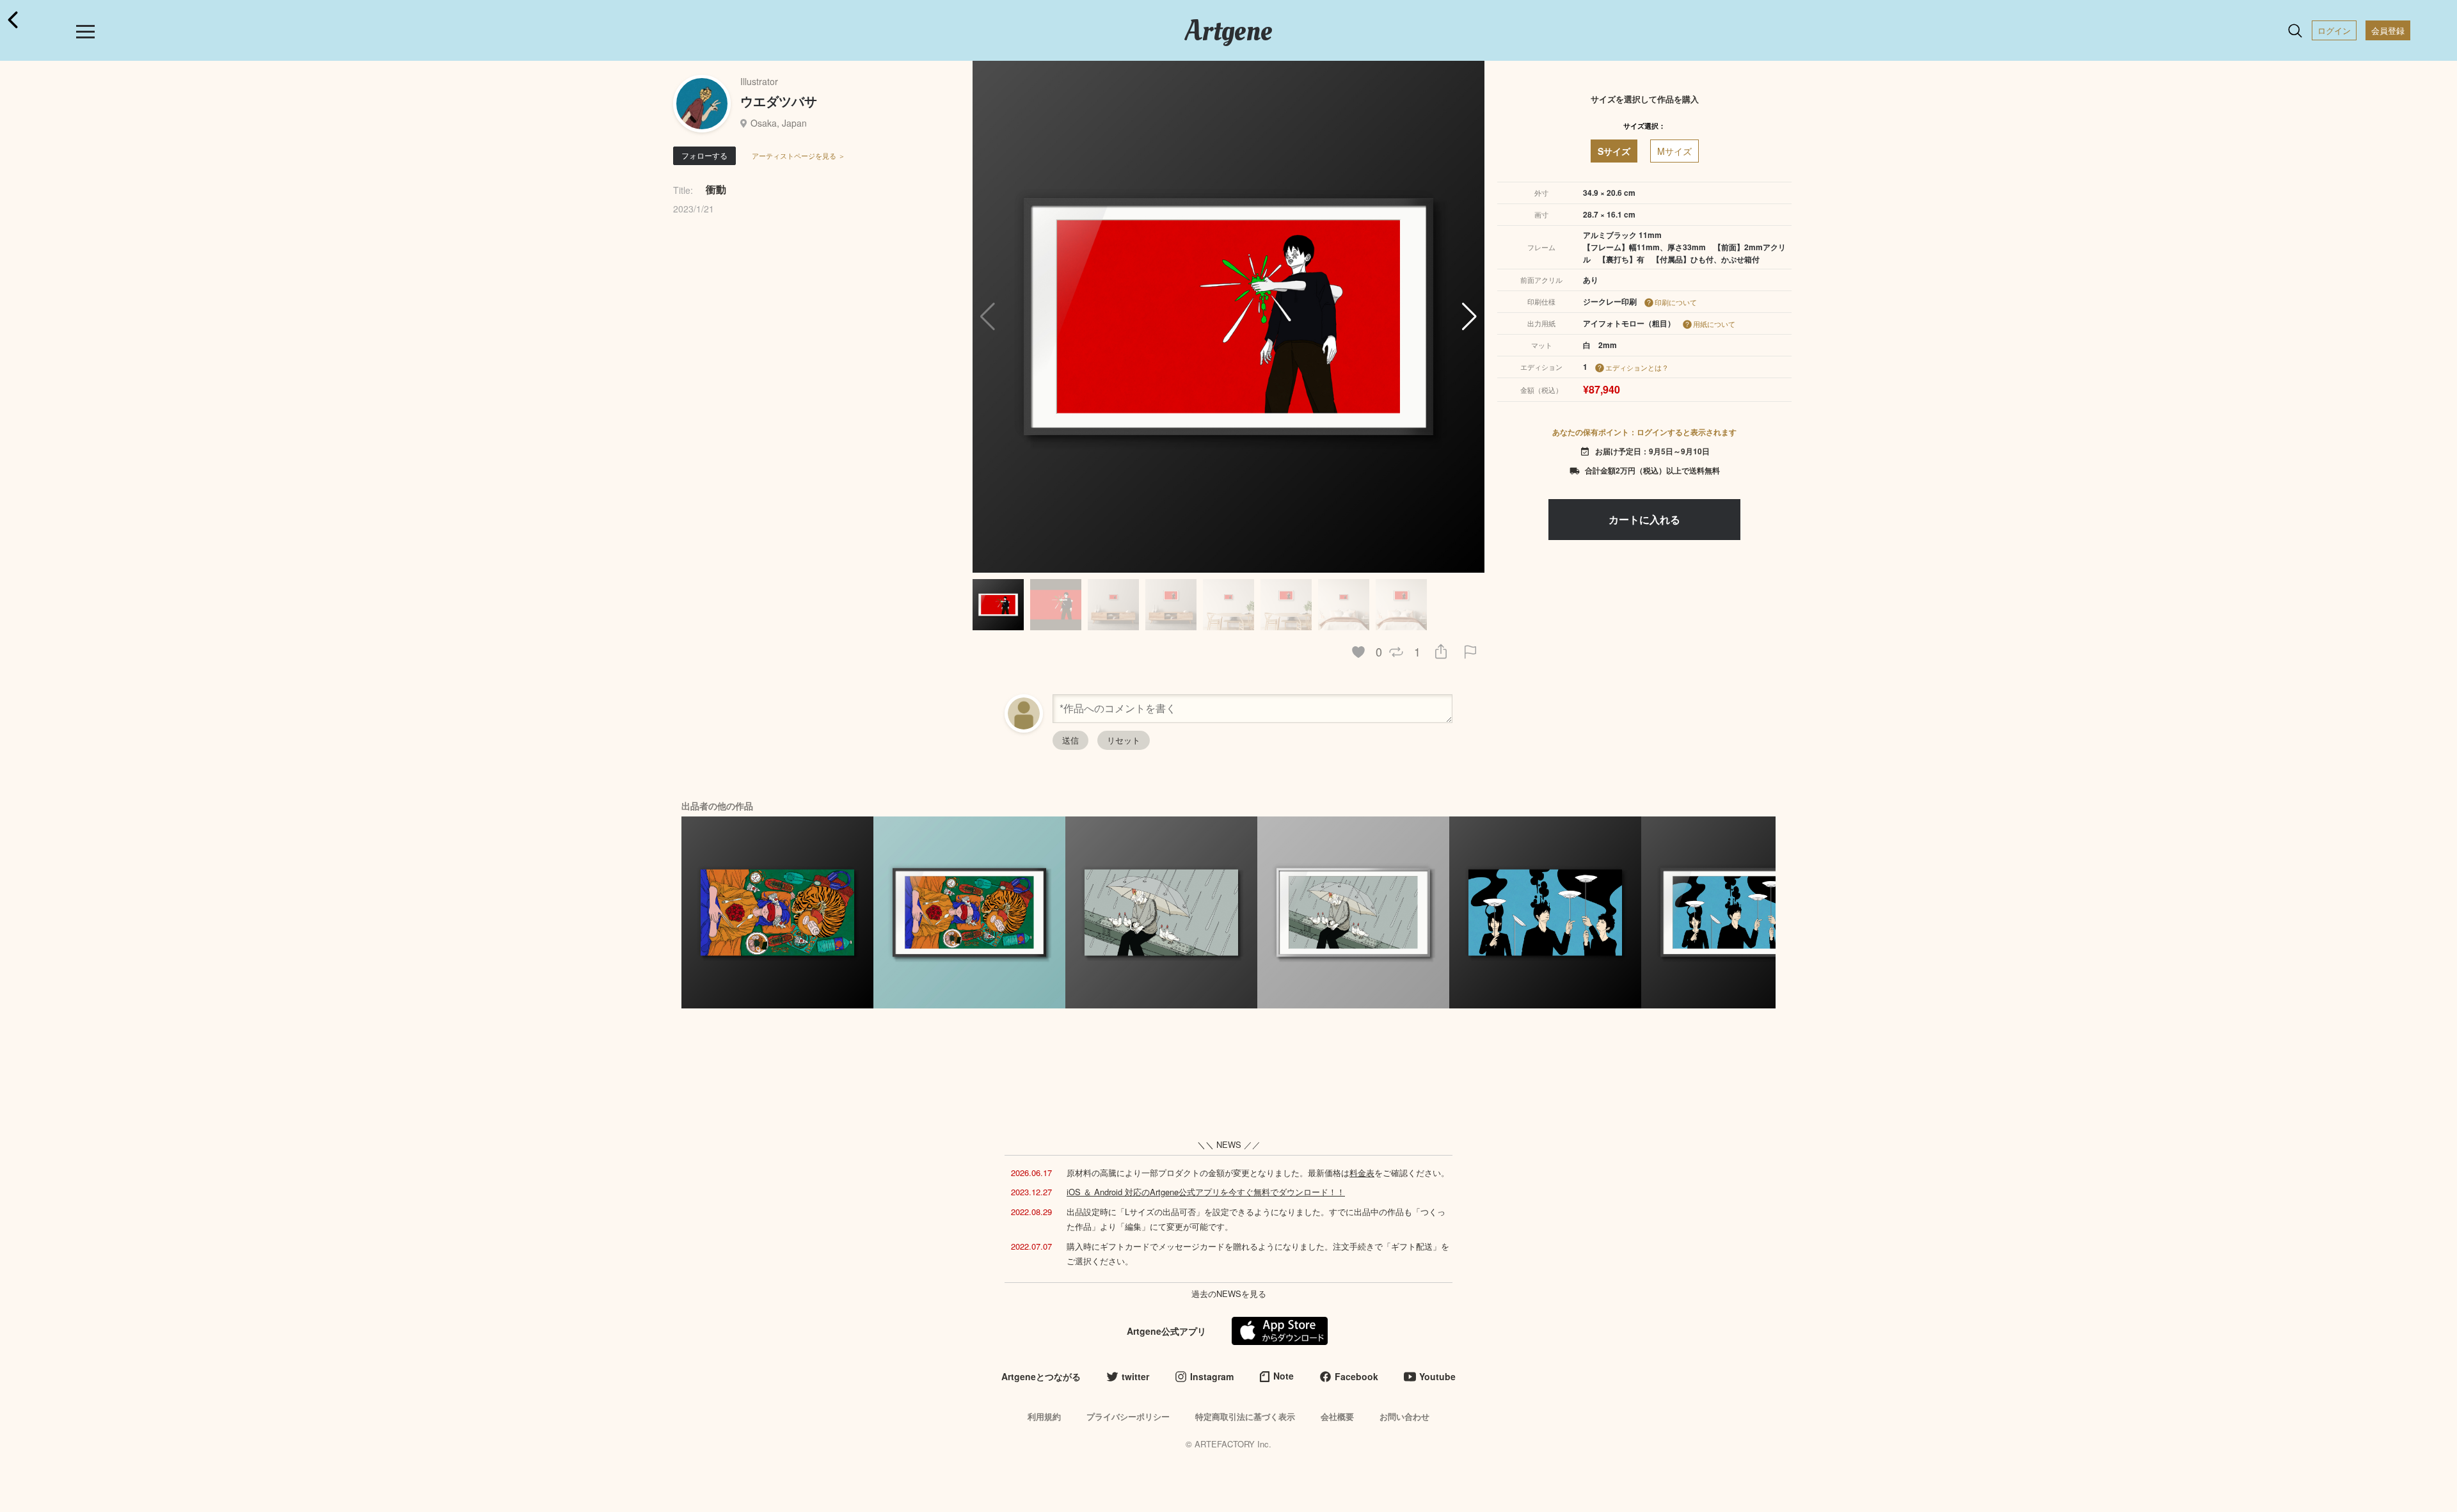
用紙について (1714, 324)
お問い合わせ (1404, 1416)
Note (1284, 1376)
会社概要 (1337, 1416)
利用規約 (1044, 1416)
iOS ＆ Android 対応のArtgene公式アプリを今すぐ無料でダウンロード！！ (1206, 1192)
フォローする (704, 155)
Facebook (1356, 1376)
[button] (1469, 317)
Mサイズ (1674, 151)
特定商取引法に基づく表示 (1245, 1416)
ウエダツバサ (779, 101)
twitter (1135, 1376)
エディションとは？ (1637, 367)
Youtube (1437, 1376)
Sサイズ (1614, 151)
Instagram (1212, 1376)
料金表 (1362, 1173)
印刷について (1676, 302)
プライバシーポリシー (1128, 1416)
